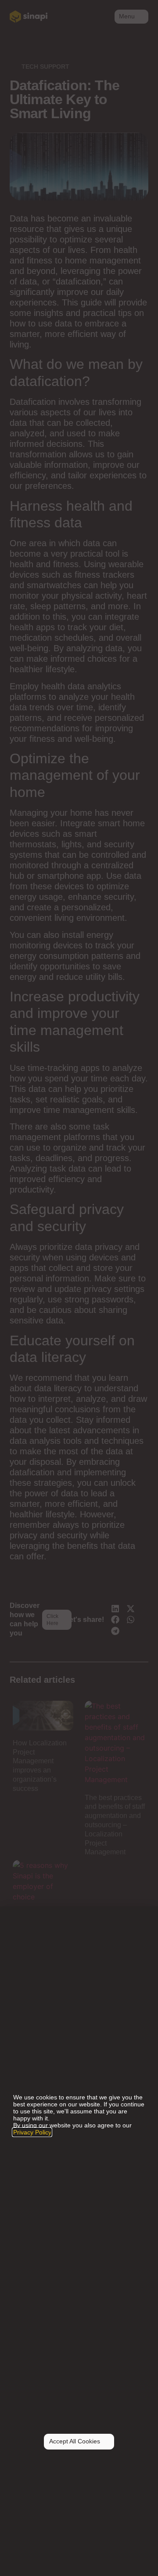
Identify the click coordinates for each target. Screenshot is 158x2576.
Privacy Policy (32, 2132)
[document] (79, 1288)
